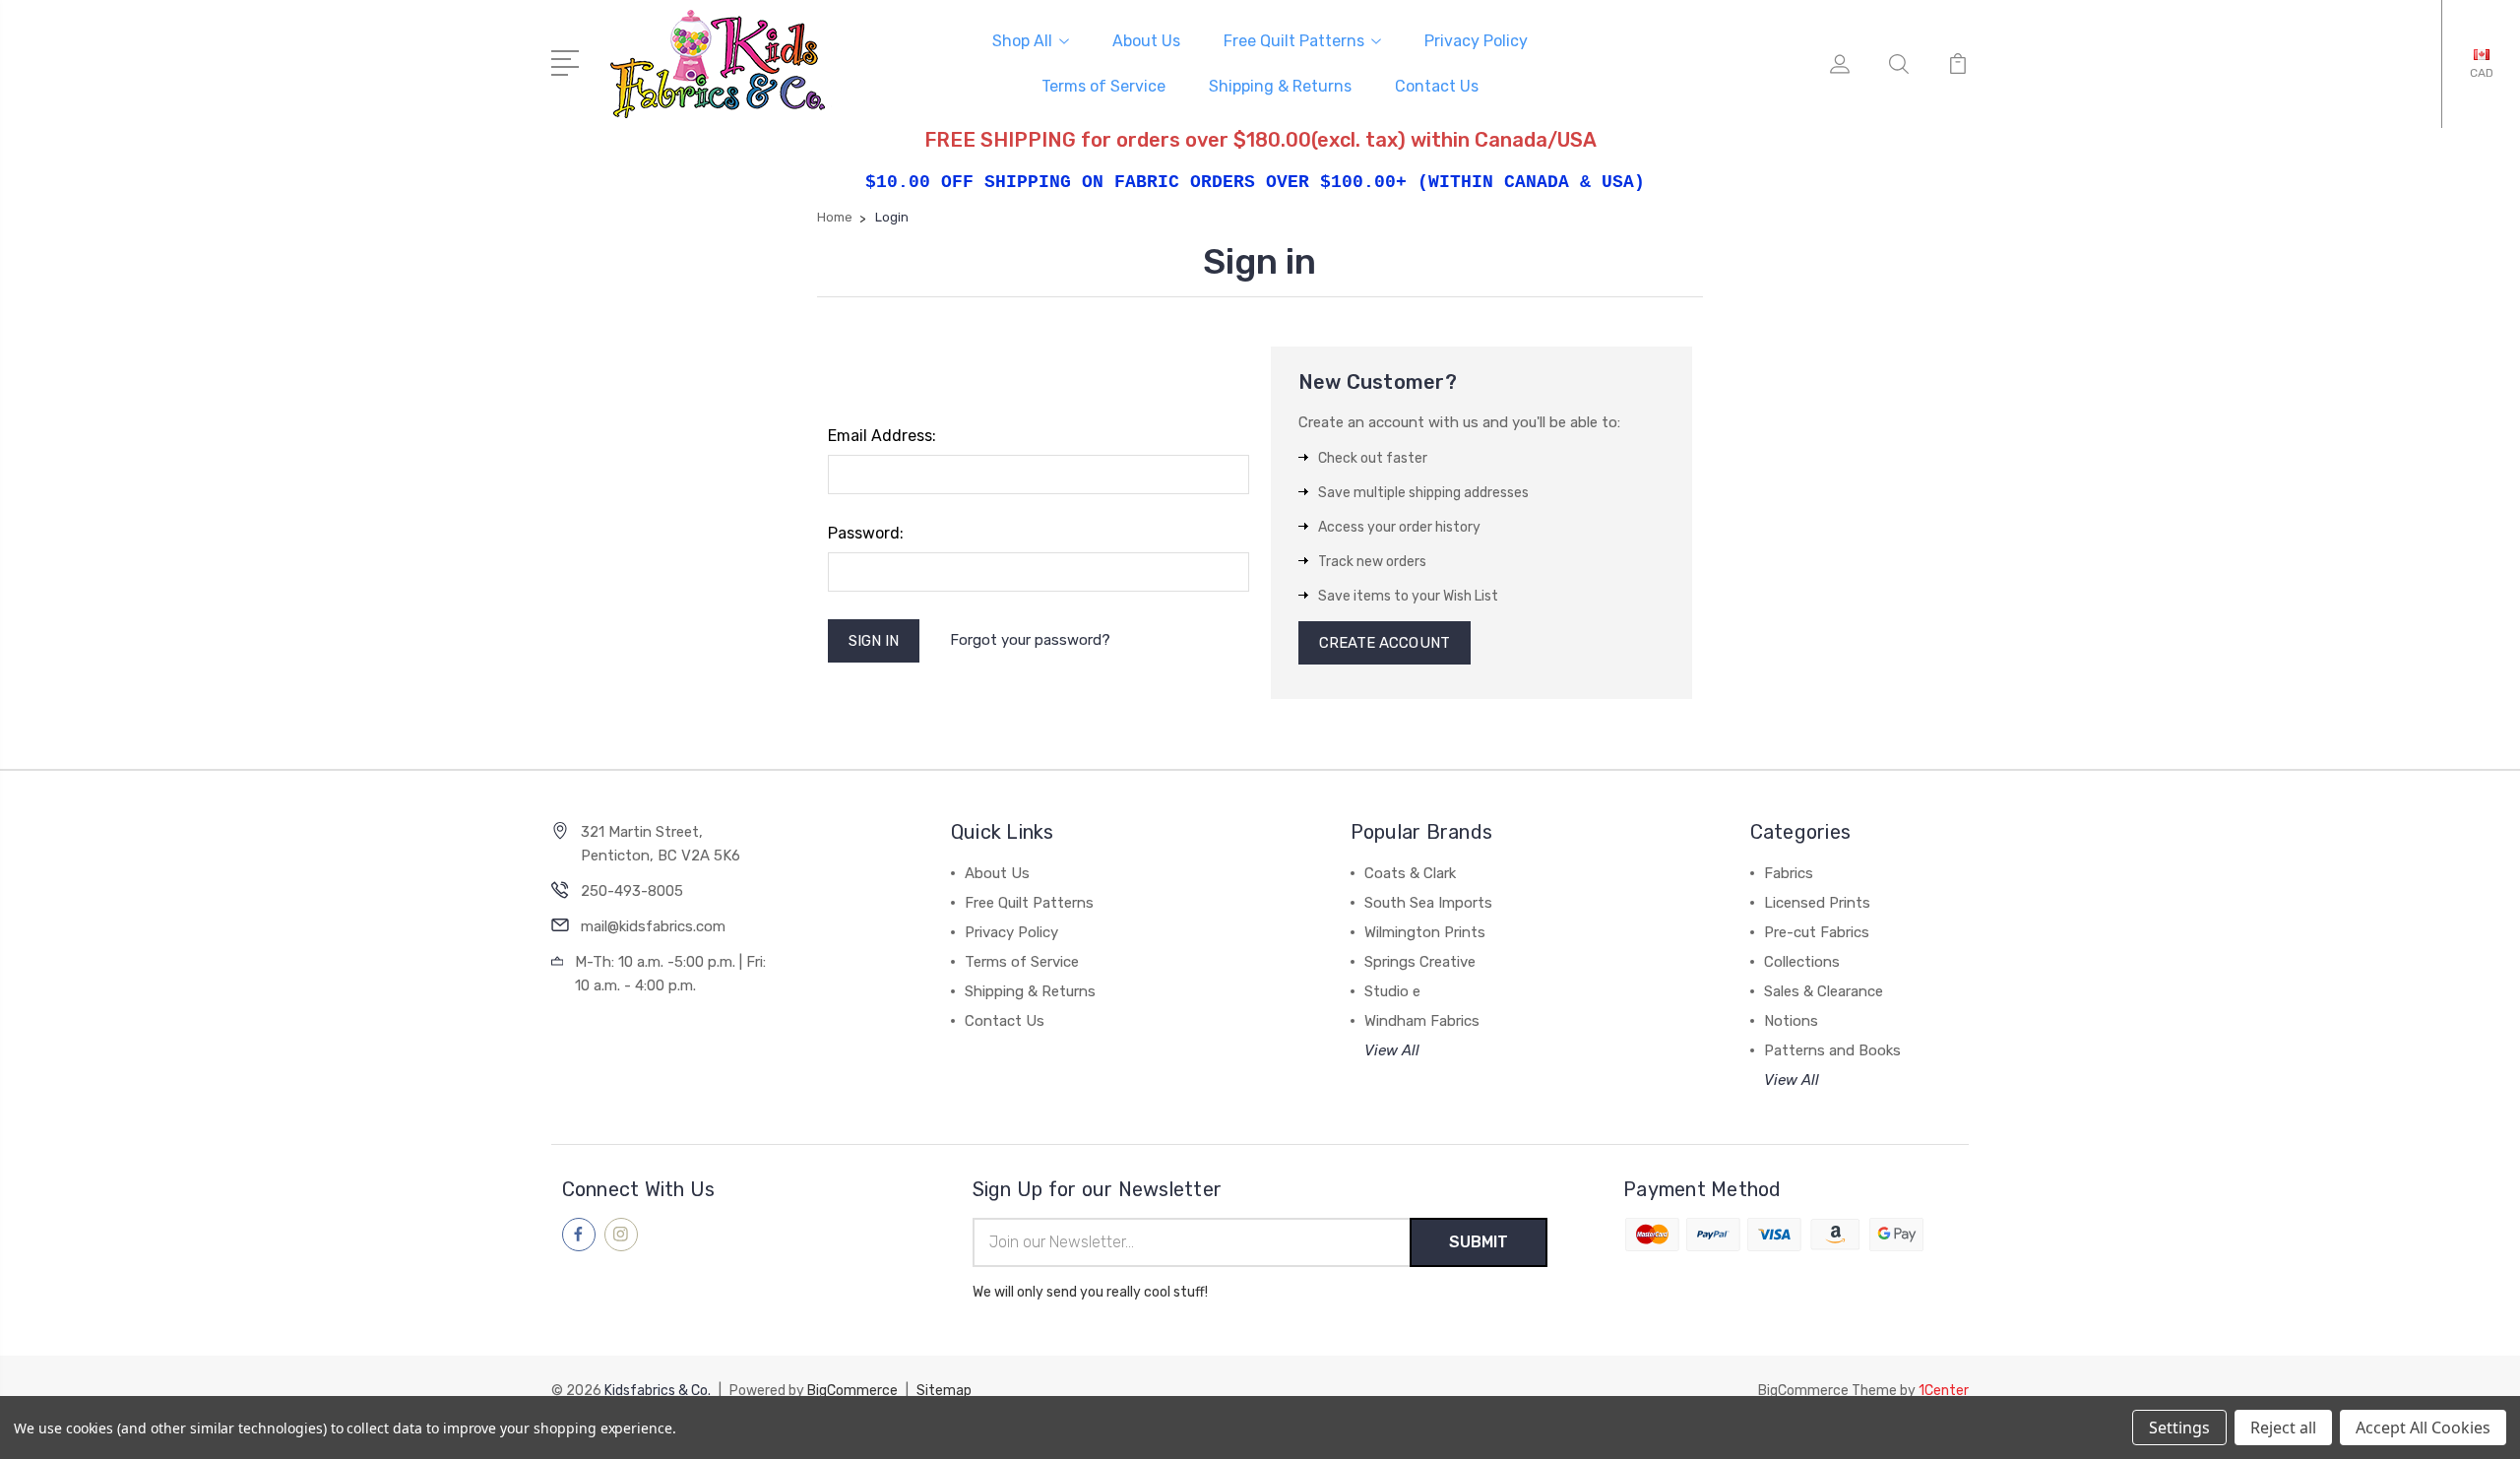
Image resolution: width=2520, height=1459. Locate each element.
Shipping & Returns (1280, 86)
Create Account (1385, 643)
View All (1392, 1050)
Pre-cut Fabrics (1817, 932)
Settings (2179, 1427)
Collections (1802, 962)
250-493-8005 (632, 891)
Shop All (1022, 41)
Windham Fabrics (1422, 1021)
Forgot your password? (1030, 640)
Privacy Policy (1476, 41)
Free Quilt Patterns (1294, 41)
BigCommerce (852, 1391)
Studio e (1392, 991)
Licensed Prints (1817, 903)
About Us (1146, 41)
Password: (866, 533)
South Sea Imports (1428, 903)
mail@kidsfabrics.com (653, 926)
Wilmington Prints (1425, 932)
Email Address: (882, 436)
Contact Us (1437, 86)
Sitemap (944, 1391)
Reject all (2283, 1427)
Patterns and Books (1832, 1050)
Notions (1791, 1021)
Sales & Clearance (1824, 991)
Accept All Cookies (2423, 1427)
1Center (1944, 1391)
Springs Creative (1420, 962)
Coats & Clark (1410, 873)
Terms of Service (1103, 86)
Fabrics (1789, 873)
